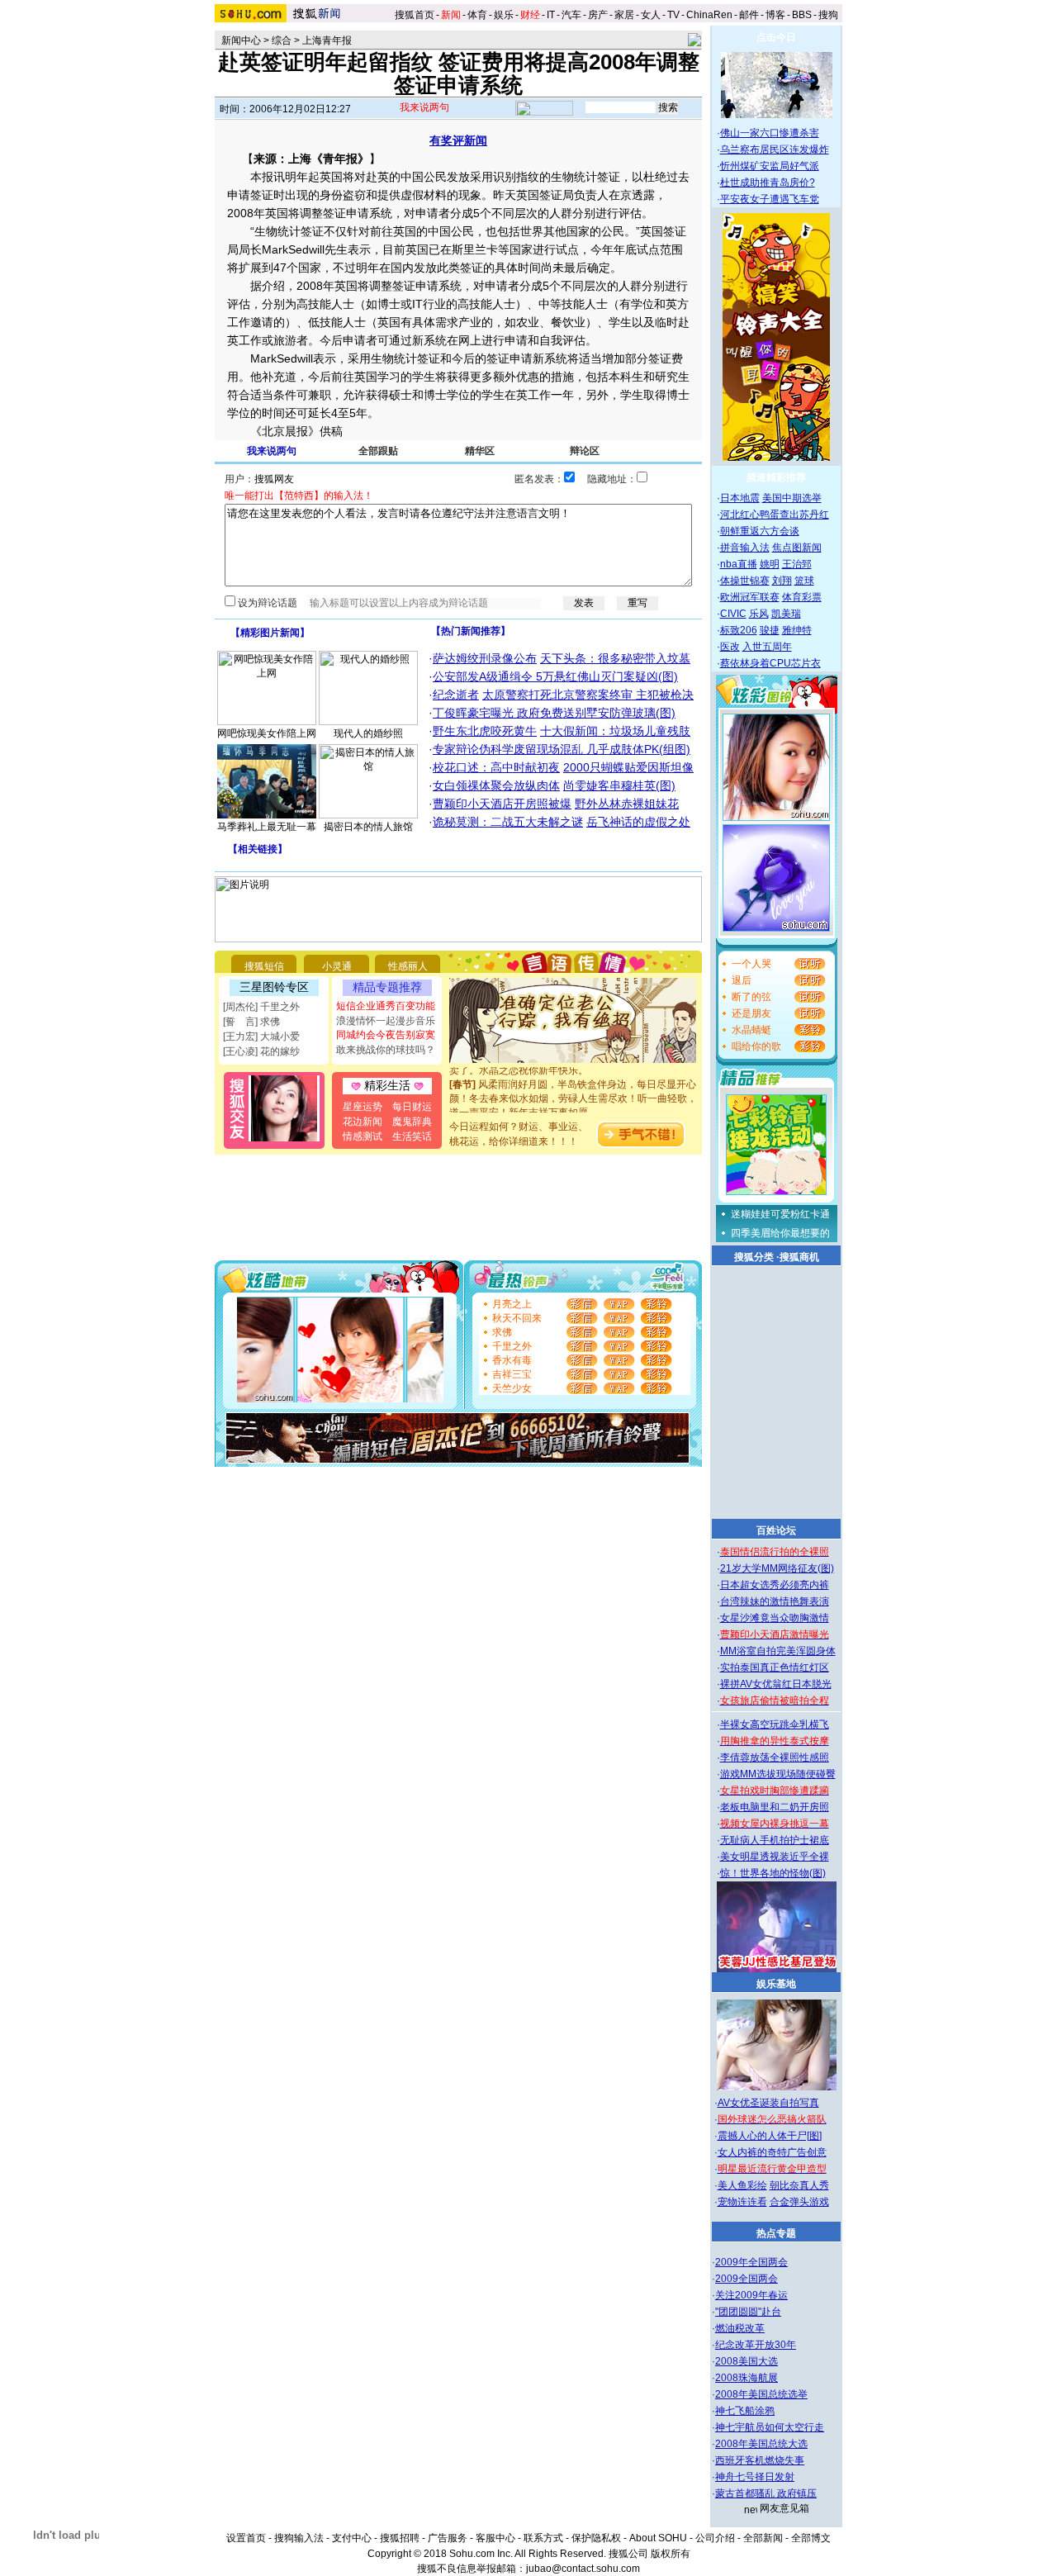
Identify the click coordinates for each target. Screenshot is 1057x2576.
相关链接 (258, 849)
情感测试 (363, 1136)
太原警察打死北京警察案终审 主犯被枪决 (588, 695)
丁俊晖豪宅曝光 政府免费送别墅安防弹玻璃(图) (554, 713)
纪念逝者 (456, 695)
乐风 (759, 614)
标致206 (739, 630)
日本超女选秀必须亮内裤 (775, 1585)
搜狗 (829, 15)
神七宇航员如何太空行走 (770, 2427)
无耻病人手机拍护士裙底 (775, 1840)
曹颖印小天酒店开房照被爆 (502, 804)
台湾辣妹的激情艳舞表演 (775, 1601)
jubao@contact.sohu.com (583, 2569)
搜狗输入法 (299, 2538)
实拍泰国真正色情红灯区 (775, 1668)
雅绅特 (797, 630)
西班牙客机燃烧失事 (760, 2460)
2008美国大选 (747, 2361)
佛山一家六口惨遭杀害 (770, 133)
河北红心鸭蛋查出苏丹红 (775, 515)
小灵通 (337, 966)
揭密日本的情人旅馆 (368, 827)
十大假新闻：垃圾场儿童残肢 (615, 731)
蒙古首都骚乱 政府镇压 (766, 2493)
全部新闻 (763, 2538)
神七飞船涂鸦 (745, 2411)
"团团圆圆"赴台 (748, 2312)
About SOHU (658, 2538)
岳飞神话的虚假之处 (638, 822)
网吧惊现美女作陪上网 (267, 733)
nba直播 (739, 564)
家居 (624, 15)
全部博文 (811, 2538)
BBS (802, 15)
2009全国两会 (747, 2279)
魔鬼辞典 (412, 1122)
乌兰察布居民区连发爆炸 (775, 149)
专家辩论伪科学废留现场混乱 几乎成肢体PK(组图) (562, 749)
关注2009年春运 (751, 2295)
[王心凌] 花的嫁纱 (261, 1051)
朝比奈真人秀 (799, 2185)
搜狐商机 (799, 1257)
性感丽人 (408, 966)
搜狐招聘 (400, 2538)
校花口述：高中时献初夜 (496, 767)
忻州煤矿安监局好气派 (770, 166)
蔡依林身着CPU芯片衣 (770, 663)
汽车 (571, 15)
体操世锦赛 (745, 581)
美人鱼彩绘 (742, 2185)
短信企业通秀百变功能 (386, 1006)
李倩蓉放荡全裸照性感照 (775, 1758)
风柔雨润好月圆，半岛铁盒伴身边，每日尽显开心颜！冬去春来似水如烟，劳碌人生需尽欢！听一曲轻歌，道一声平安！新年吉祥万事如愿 (573, 1087)
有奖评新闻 (458, 140)
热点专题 (776, 2233)
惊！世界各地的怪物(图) (773, 1873)
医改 (730, 647)
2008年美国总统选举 (761, 2394)
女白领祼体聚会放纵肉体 (496, 785)
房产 (598, 15)
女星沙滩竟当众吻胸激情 (775, 1618)
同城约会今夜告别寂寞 (386, 1035)
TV (673, 15)
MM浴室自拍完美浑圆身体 (778, 1651)
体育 (477, 15)
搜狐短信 (264, 966)
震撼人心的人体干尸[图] (770, 2136)
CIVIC (733, 614)
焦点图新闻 (797, 548)
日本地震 (740, 498)
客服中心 (495, 2538)
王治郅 (797, 564)
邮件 (749, 15)
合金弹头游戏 (799, 2202)
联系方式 (543, 2538)
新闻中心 (241, 40)
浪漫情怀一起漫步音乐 (386, 1021)
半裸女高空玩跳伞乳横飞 (775, 1724)
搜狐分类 (754, 1257)
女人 (651, 15)
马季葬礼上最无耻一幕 (267, 827)
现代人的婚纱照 (368, 733)
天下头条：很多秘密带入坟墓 (615, 658)
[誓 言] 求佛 (251, 1022)
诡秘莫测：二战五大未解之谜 (508, 822)
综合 (282, 40)
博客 (775, 15)
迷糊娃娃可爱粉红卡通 (780, 1214)
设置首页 (246, 2538)
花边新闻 (363, 1122)
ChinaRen (709, 15)
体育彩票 (802, 597)
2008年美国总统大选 (761, 2444)
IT (551, 15)
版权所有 (671, 2554)
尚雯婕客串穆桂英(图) (619, 785)
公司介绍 (715, 2538)
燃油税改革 (740, 2328)
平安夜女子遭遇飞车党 (770, 199)
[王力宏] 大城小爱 (261, 1037)
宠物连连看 (742, 2202)
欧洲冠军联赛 (750, 597)
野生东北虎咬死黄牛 (485, 731)
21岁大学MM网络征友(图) (777, 1568)
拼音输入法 (745, 548)
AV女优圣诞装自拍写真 (768, 2103)
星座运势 (363, 1107)
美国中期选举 (792, 498)
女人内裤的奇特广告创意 (772, 2152)
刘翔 (782, 581)
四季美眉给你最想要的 (780, 1233)
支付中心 (352, 2538)
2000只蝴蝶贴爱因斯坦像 (628, 767)
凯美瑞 (786, 614)
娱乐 (504, 15)
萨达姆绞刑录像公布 (485, 658)
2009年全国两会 (751, 2262)
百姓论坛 (776, 1530)
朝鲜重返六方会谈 (760, 531)
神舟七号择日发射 (755, 2477)
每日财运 (412, 1107)
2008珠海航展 (747, 2378)
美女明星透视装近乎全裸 (775, 1857)
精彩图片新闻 (270, 633)
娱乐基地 (776, 1984)
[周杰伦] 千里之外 (261, 1007)
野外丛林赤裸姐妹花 (627, 804)
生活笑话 (412, 1136)
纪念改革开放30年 (756, 2345)
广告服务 (448, 2538)
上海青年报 (327, 40)
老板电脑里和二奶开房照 (775, 1807)
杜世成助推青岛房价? (768, 183)
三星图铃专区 (274, 987)
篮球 (804, 581)
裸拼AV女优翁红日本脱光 (776, 1684)
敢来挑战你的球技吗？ (386, 1050)
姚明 (770, 564)
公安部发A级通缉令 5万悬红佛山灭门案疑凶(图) (555, 676)
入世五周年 (767, 647)
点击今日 (776, 37)
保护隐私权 (596, 2538)
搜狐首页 (415, 15)
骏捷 (770, 630)
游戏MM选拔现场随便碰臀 (778, 1774)
